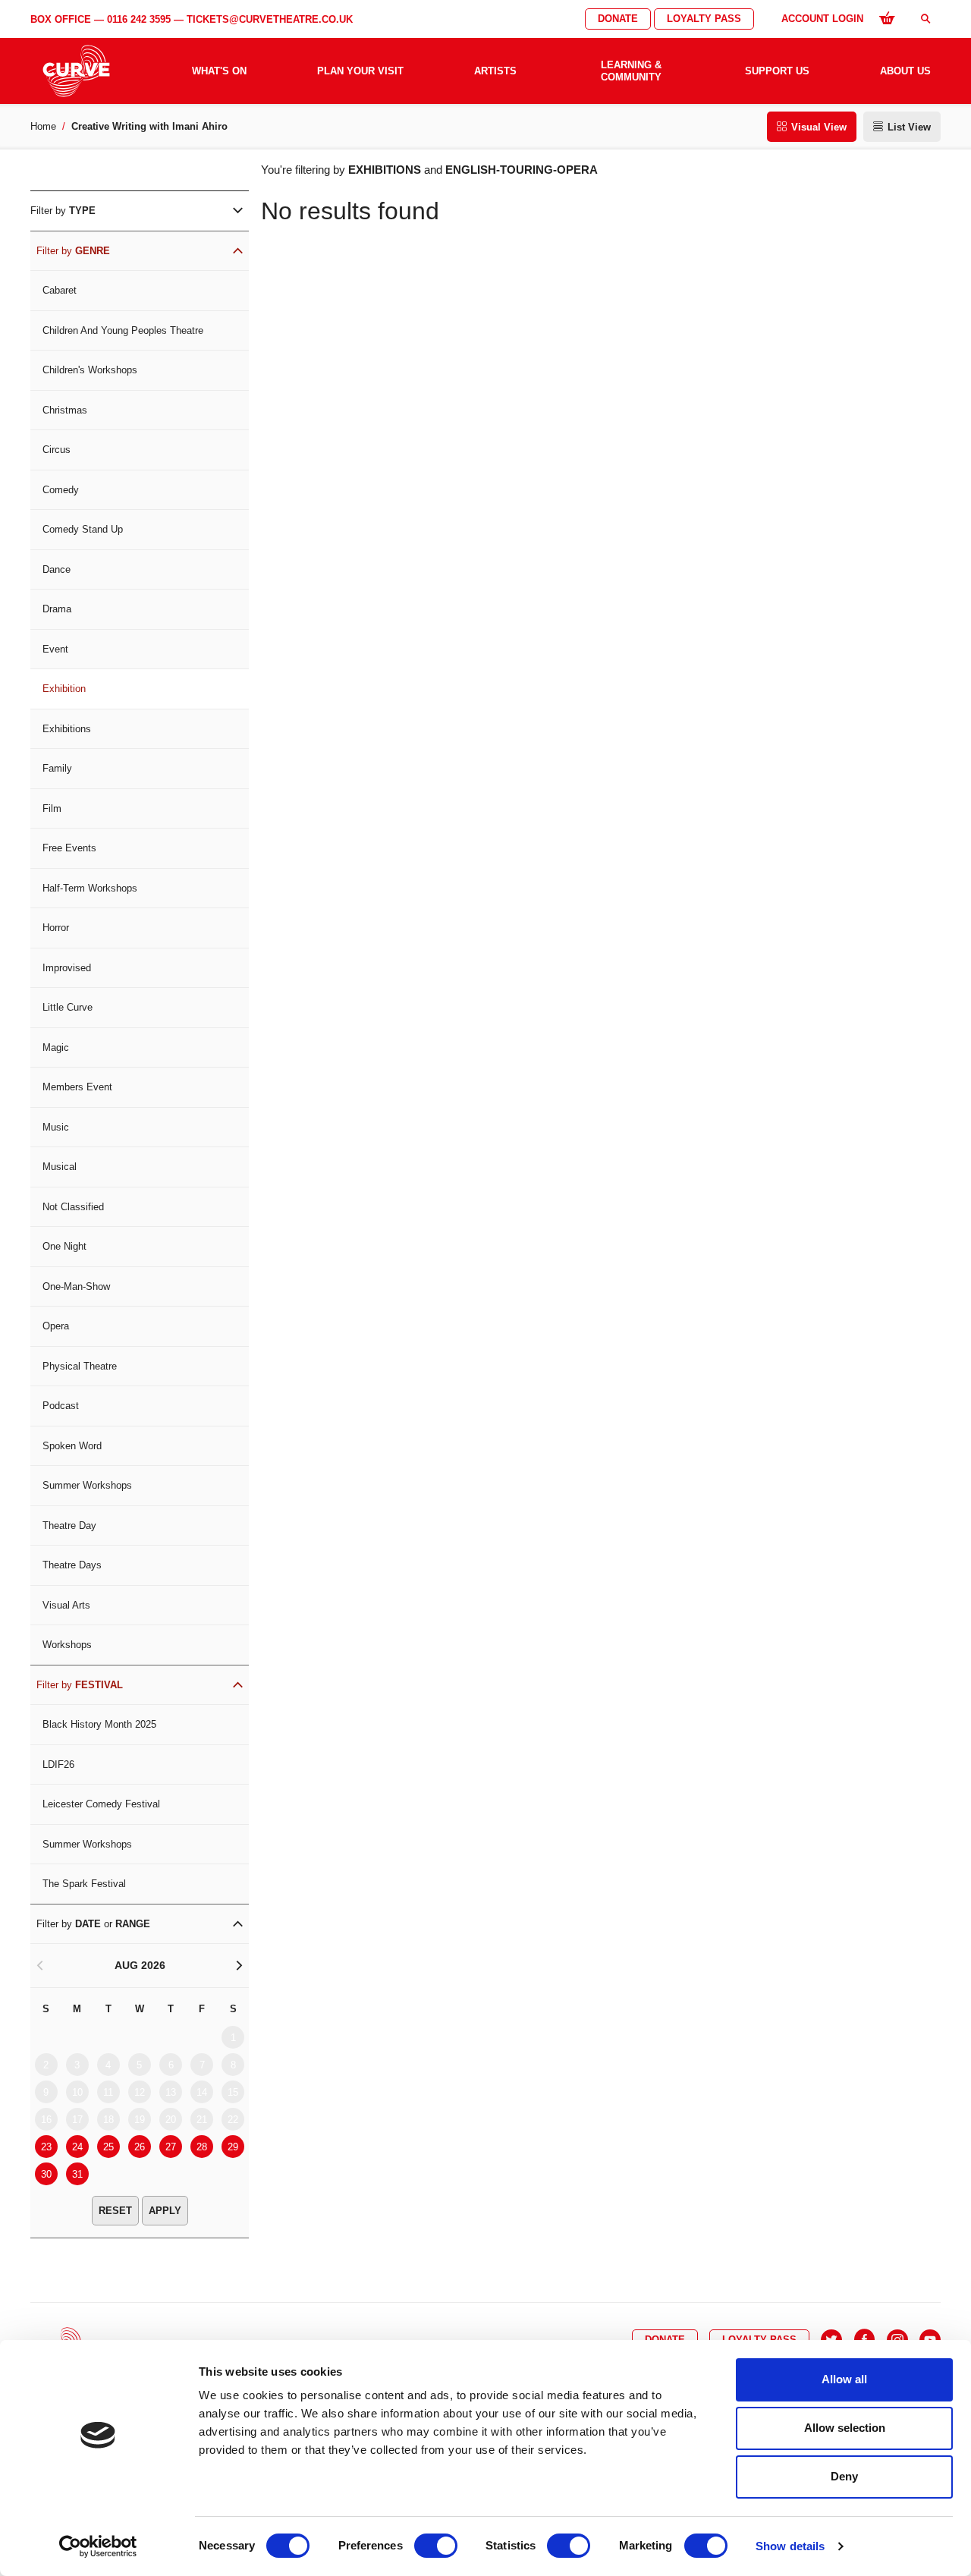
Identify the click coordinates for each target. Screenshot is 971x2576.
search (925, 19)
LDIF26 (58, 1765)
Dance (57, 569)
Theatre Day (69, 1525)
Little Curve (68, 1007)
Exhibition (64, 689)
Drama (57, 609)
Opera (56, 1326)
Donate (618, 19)
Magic (56, 1047)
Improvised (67, 968)
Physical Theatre (80, 1366)
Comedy (61, 490)
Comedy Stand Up (83, 529)
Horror (56, 928)
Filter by (63, 211)
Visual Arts (66, 1605)
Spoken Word (72, 1446)
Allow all (844, 2379)
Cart (887, 17)
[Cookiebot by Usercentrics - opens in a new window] (98, 2546)
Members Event (77, 1087)
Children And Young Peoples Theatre (123, 330)
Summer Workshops (87, 1485)
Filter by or (93, 1924)
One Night (64, 1246)
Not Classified (73, 1207)
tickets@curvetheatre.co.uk (270, 19)
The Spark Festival (84, 1884)
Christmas (65, 410)
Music (56, 1127)
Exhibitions (67, 729)
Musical (60, 1167)
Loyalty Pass (704, 19)
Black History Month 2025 (99, 1724)
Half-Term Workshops (90, 888)
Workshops (67, 1645)
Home (43, 126)
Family (57, 768)
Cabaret (60, 290)
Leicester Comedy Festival (101, 1804)
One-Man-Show (76, 1286)
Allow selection (845, 2428)
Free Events (69, 848)
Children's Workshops (90, 370)
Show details (790, 2546)
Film (52, 808)
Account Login (822, 19)
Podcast (61, 1406)
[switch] (436, 2546)
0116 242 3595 (139, 19)
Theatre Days (72, 1565)
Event (55, 649)
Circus (57, 450)
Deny (844, 2476)
